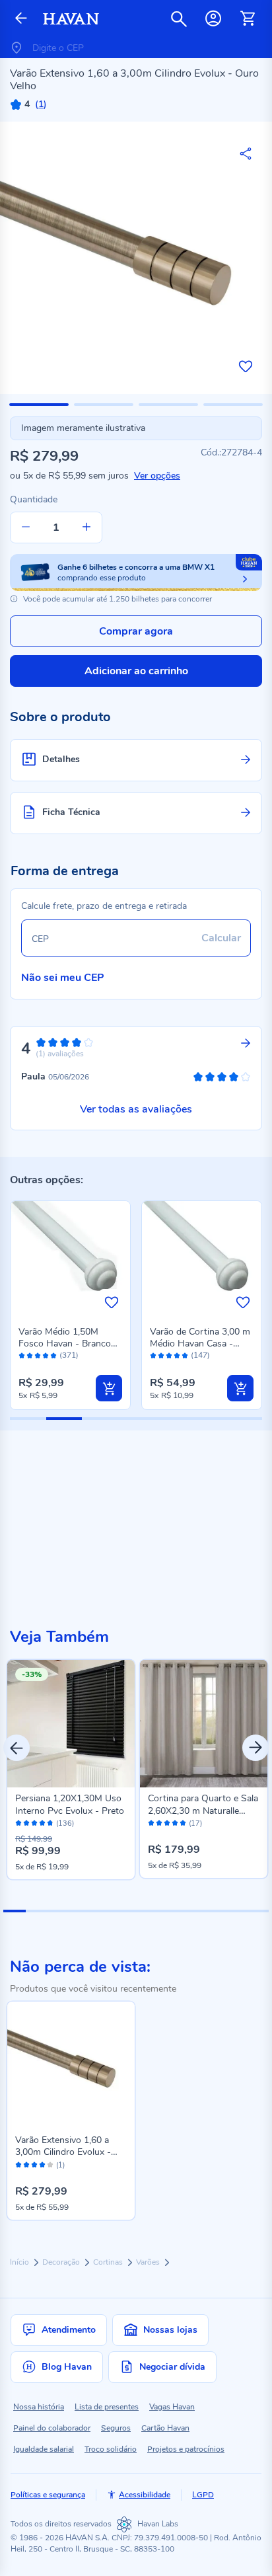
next (255, 1748)
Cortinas (109, 2262)
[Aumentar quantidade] (86, 527)
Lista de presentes (107, 2407)
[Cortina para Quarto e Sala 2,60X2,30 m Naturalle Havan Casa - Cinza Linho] (204, 1724)
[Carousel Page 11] (236, 1911)
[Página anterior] (21, 19)
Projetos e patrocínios (186, 2449)
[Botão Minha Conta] (213, 19)
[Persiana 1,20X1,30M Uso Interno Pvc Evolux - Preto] (71, 1724)
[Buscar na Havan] (179, 19)
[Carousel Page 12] (258, 1911)
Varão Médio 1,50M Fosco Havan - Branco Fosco (65, 1344)
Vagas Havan (172, 2407)
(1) (60, 2166)
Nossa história (39, 2407)
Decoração (62, 2262)
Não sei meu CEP (63, 978)
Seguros (116, 2428)
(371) (69, 1355)
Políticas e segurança (48, 2495)
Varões (149, 2262)
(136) (65, 1824)
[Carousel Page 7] (147, 1911)
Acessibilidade (145, 2495)
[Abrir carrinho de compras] (248, 19)
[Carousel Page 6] (125, 1911)
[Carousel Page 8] (170, 1911)
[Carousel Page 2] (37, 1911)
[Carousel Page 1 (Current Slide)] (15, 1911)
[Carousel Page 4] (81, 1911)
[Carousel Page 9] (191, 1911)
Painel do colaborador (52, 2428)
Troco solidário (111, 2449)
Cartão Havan (165, 2428)
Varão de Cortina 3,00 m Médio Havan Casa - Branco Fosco (200, 1344)
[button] (39, 405)
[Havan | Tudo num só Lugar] (71, 19)
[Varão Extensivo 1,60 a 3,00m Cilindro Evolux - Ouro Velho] (71, 2065)
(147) (200, 1355)
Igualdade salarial (44, 2449)
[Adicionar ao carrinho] (109, 1388)
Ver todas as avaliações (136, 1109)
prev (17, 1748)
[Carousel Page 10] (214, 1911)
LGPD (203, 2495)
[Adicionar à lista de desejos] (246, 366)
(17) (195, 1824)
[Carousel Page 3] (59, 1911)
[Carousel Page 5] (103, 1911)
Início (20, 2262)
